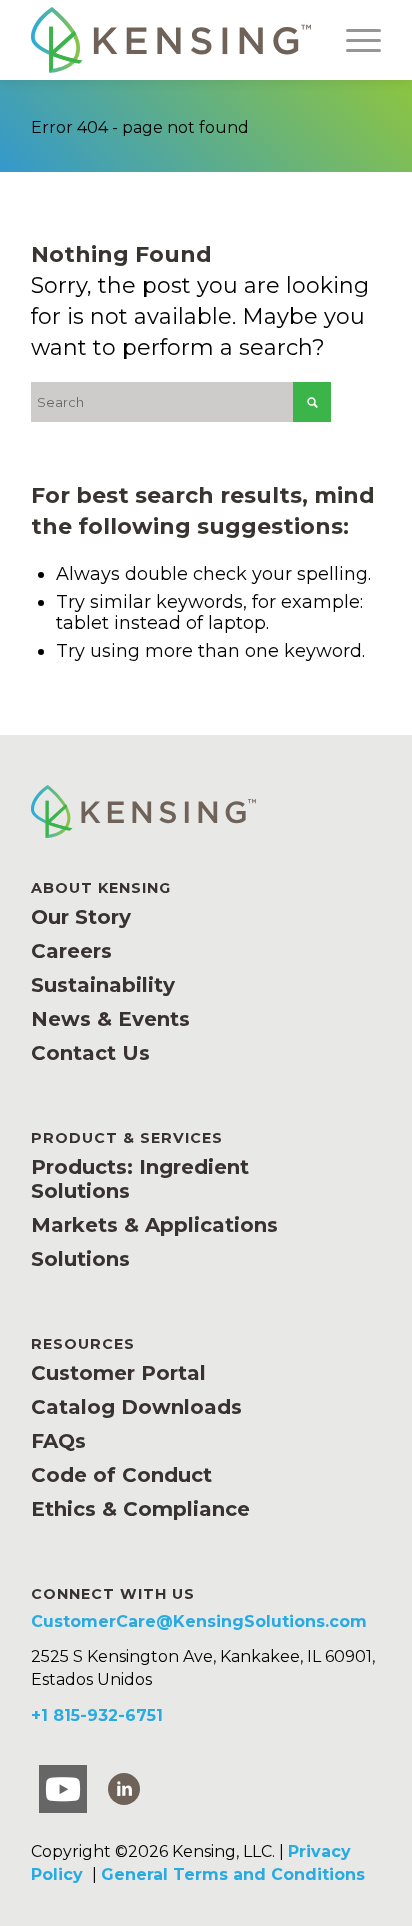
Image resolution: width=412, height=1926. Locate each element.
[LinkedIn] (124, 1788)
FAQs (58, 1441)
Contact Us (90, 1053)
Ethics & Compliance (140, 1509)
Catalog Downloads (136, 1407)
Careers (71, 951)
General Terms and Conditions (233, 1874)
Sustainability (103, 985)
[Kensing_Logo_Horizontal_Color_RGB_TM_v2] (171, 40)
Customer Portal (118, 1373)
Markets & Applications (154, 1225)
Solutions (80, 1259)
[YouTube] (63, 1789)
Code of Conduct (121, 1475)
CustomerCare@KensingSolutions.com (199, 1621)
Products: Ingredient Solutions (140, 1179)
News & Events (110, 1019)
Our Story (81, 917)
